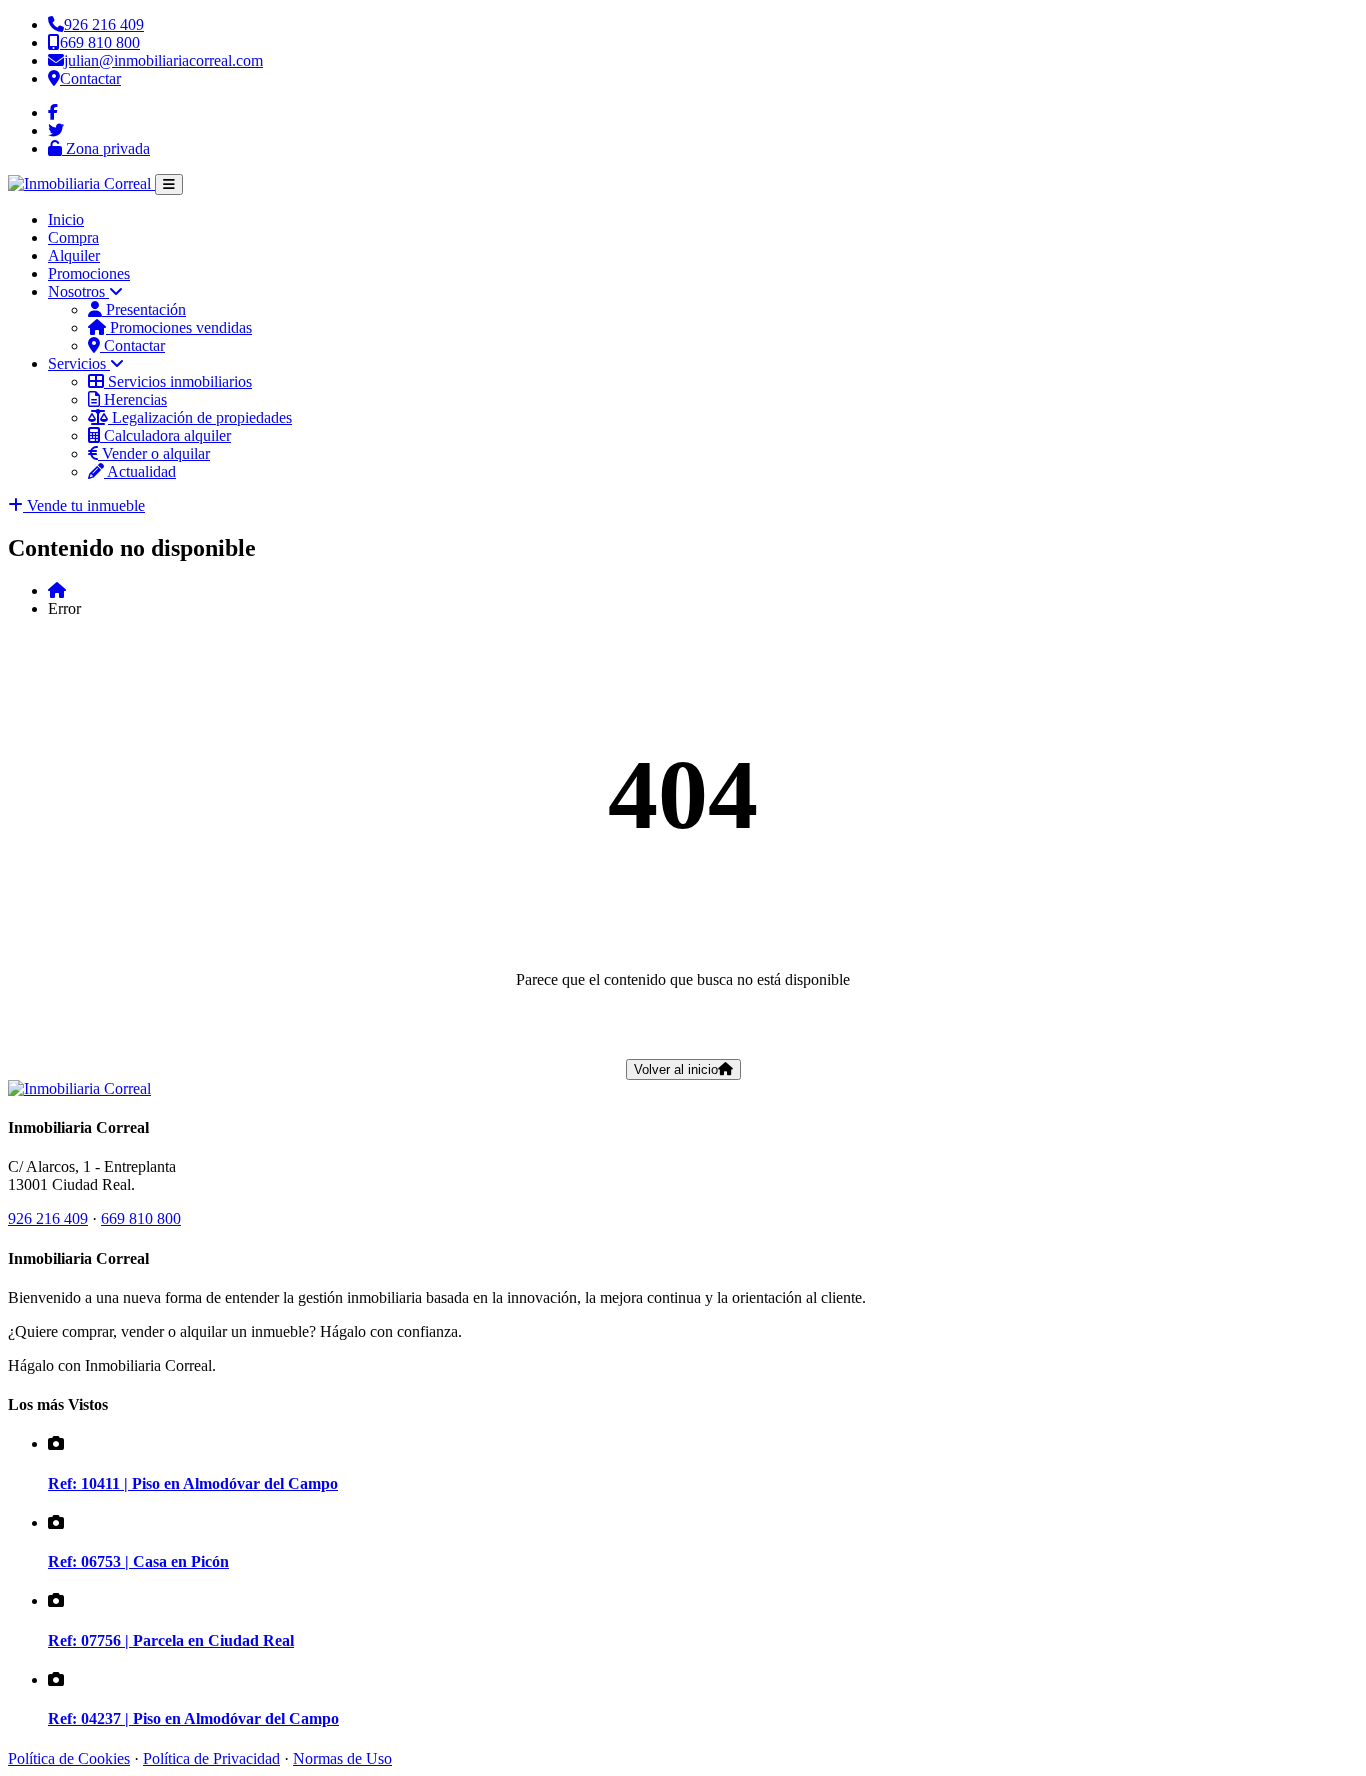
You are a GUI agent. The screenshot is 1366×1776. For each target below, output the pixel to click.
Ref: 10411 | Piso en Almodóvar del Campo (193, 1483)
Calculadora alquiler (165, 435)
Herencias (133, 399)
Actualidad (140, 471)
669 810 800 (141, 1218)
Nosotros (78, 291)
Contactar (132, 345)
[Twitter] (56, 130)
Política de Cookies (69, 1758)
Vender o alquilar (154, 453)
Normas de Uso (342, 1758)
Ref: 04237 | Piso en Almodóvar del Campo (193, 1718)
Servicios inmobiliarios (178, 381)
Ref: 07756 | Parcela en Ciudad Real (171, 1640)
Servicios (79, 363)
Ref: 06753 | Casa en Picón (138, 1561)
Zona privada (106, 148)
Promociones (89, 273)
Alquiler (74, 255)
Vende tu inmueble (84, 505)
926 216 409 (48, 1218)
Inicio (66, 219)
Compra (73, 237)
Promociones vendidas (179, 327)
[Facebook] (53, 112)
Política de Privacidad (211, 1758)
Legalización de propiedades (200, 417)
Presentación (144, 309)
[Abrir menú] (169, 184)
